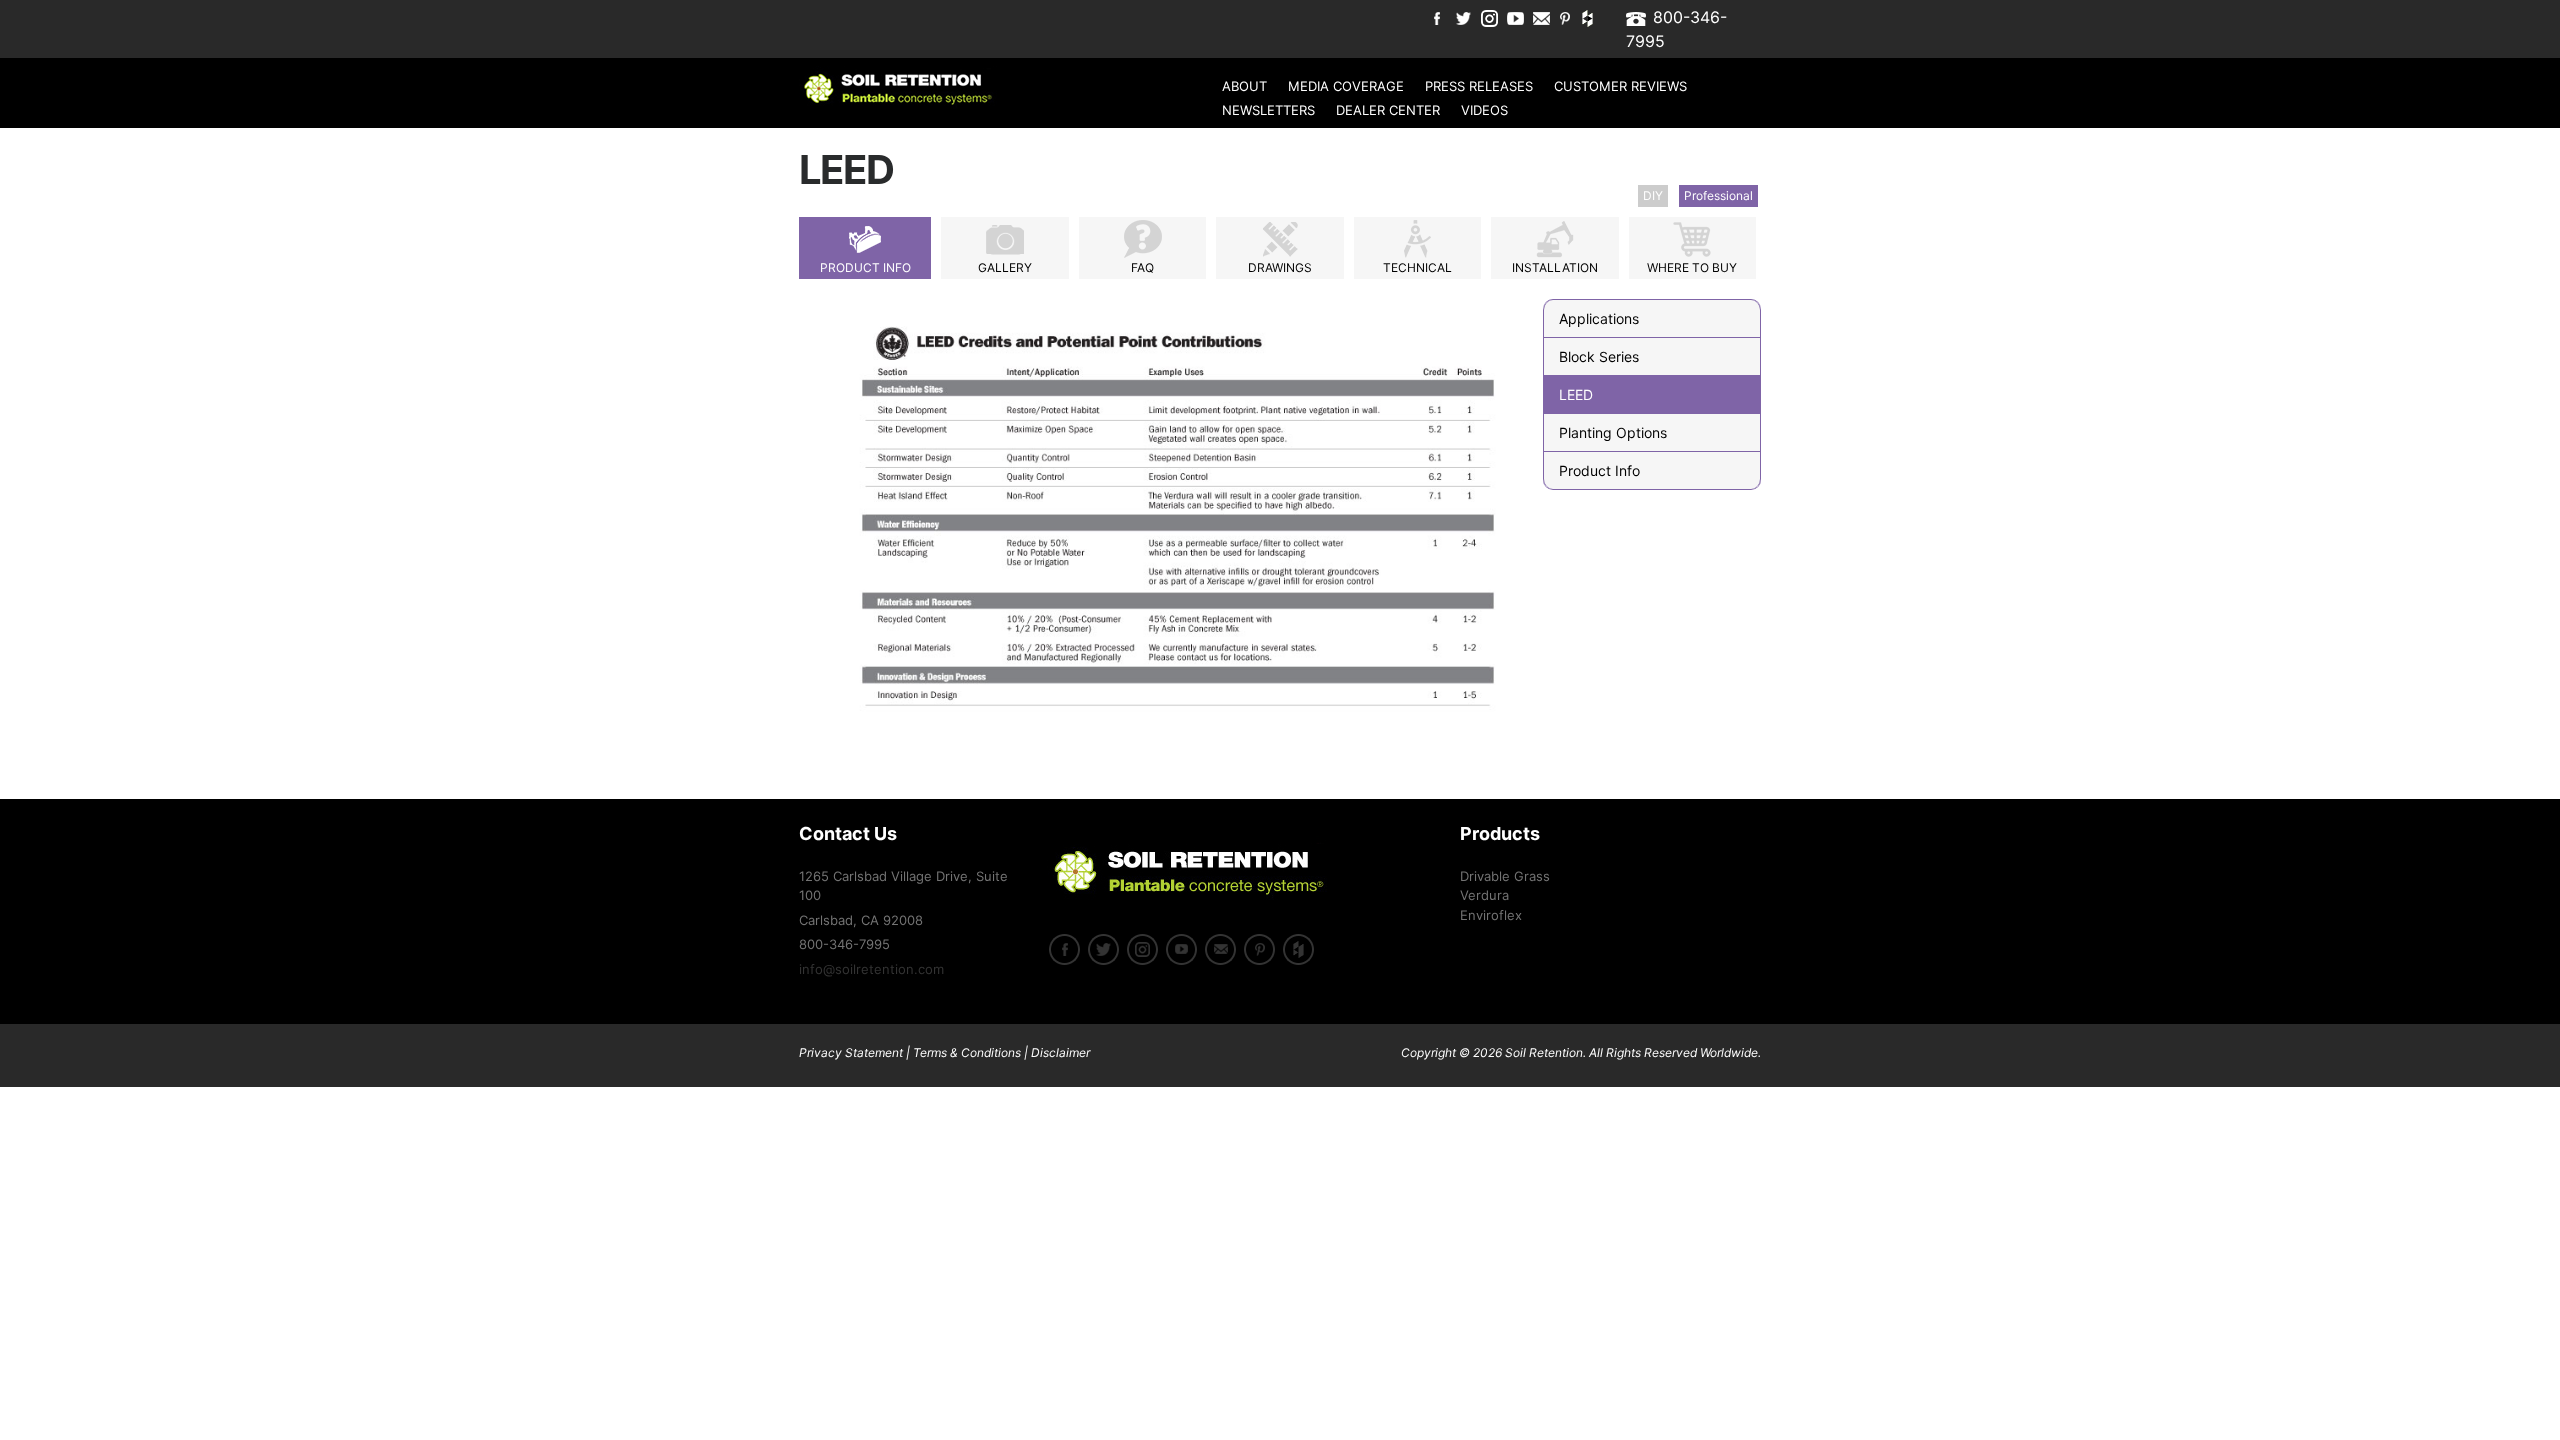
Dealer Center (1388, 110)
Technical (1417, 267)
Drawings (1280, 267)
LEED (1576, 394)
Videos (1484, 110)
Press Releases (1479, 86)
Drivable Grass (1505, 876)
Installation (1555, 267)
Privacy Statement (851, 1052)
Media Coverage (1346, 86)
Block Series (1599, 356)
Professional (1718, 195)
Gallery (1005, 267)
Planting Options (1613, 432)
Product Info (865, 267)
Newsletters (1268, 110)
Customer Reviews (1620, 86)
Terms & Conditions (967, 1052)
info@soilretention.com (871, 969)
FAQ (1142, 267)
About (1244, 86)
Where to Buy (1692, 267)
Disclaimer (1060, 1052)
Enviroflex (1491, 915)
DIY (1653, 195)
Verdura (1484, 895)
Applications (1599, 318)
